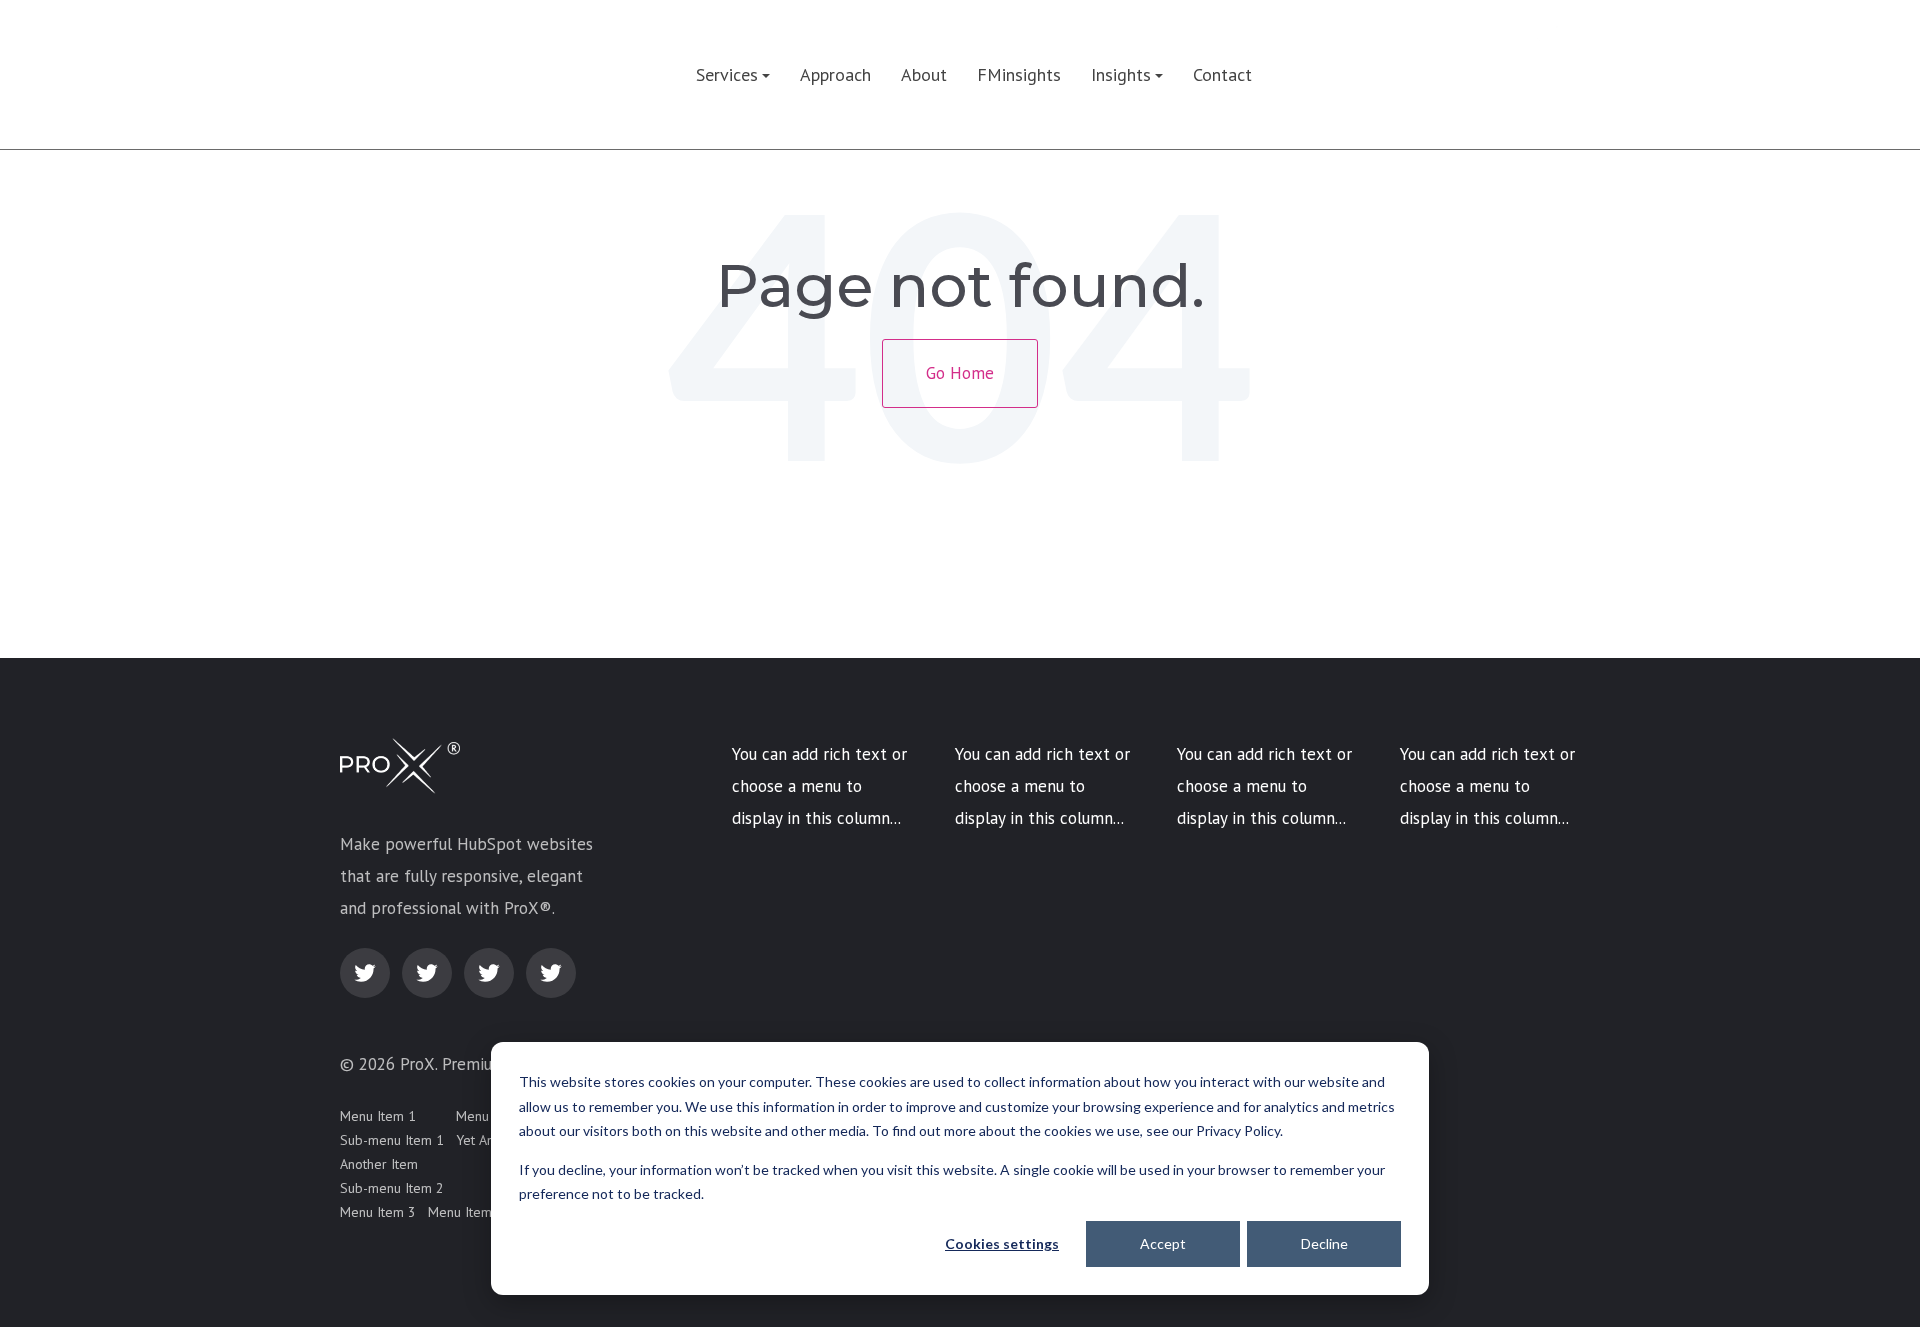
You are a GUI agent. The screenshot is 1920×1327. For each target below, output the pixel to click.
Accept (1163, 1243)
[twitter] (365, 973)
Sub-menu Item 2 (392, 1188)
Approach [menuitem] (835, 74)
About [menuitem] (924, 74)
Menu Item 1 (378, 1116)
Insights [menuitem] (1121, 74)
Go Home (960, 373)
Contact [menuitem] (1222, 74)
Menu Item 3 (378, 1212)
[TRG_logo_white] (407, 74)
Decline (1324, 1243)
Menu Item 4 (466, 1212)
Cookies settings (1002, 1243)
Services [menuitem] (727, 74)
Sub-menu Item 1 (392, 1140)
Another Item (379, 1164)
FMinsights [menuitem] (1019, 74)
